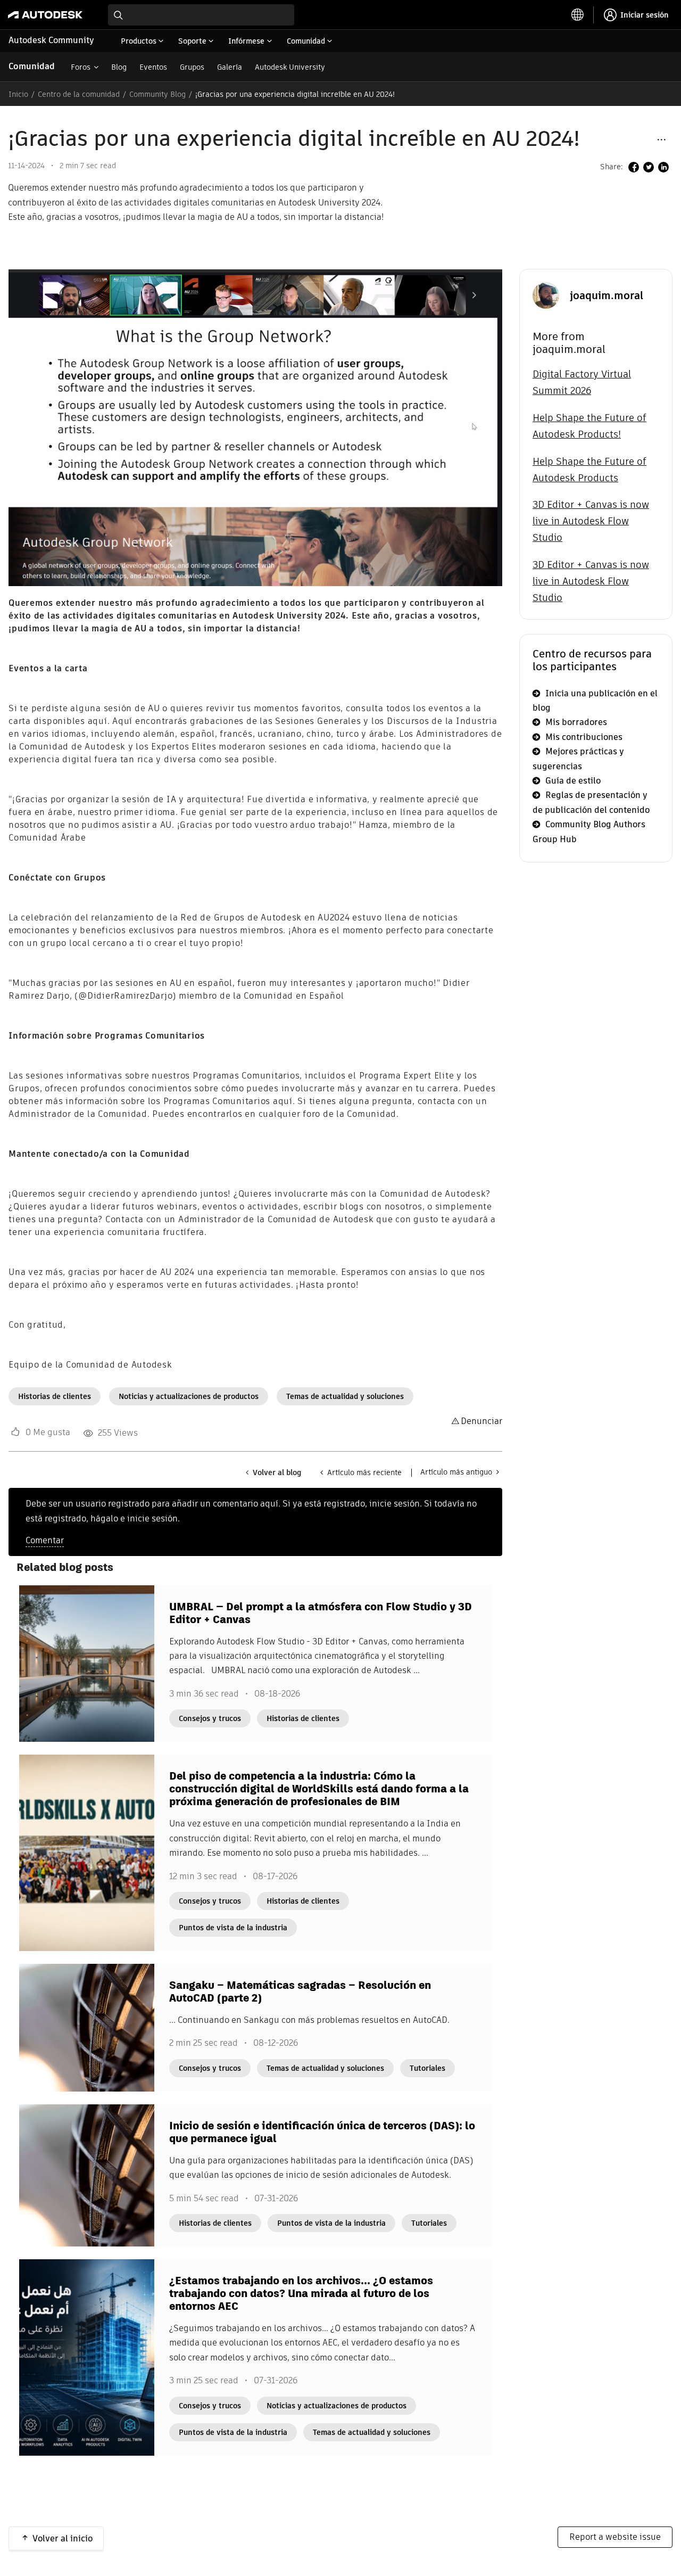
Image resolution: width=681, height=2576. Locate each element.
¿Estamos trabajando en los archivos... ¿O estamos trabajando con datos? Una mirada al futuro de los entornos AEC (301, 2293)
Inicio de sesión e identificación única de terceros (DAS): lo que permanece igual (322, 2132)
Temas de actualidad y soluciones (345, 1396)
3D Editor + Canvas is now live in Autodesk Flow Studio (591, 521)
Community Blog (157, 94)
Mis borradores (576, 722)
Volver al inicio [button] (63, 2538)
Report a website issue (615, 2537)
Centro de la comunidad (79, 94)
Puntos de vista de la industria (233, 1928)
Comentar (45, 1540)
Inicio (18, 94)
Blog (119, 67)
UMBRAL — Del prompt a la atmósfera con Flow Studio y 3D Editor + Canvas (321, 1613)
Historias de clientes (55, 1396)
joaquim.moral (607, 295)
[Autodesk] (45, 15)
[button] (661, 139)
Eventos (153, 67)
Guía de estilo (573, 781)
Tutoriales (427, 2068)
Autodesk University (290, 67)
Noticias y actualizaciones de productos (189, 1396)
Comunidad (32, 66)
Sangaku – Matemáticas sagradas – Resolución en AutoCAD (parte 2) (300, 1991)
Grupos (192, 67)
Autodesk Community (51, 40)
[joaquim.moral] (546, 295)
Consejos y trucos (210, 1718)
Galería (230, 67)
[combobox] (201, 15)
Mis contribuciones (584, 737)
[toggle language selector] (578, 15)
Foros (81, 67)
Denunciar (481, 1421)
